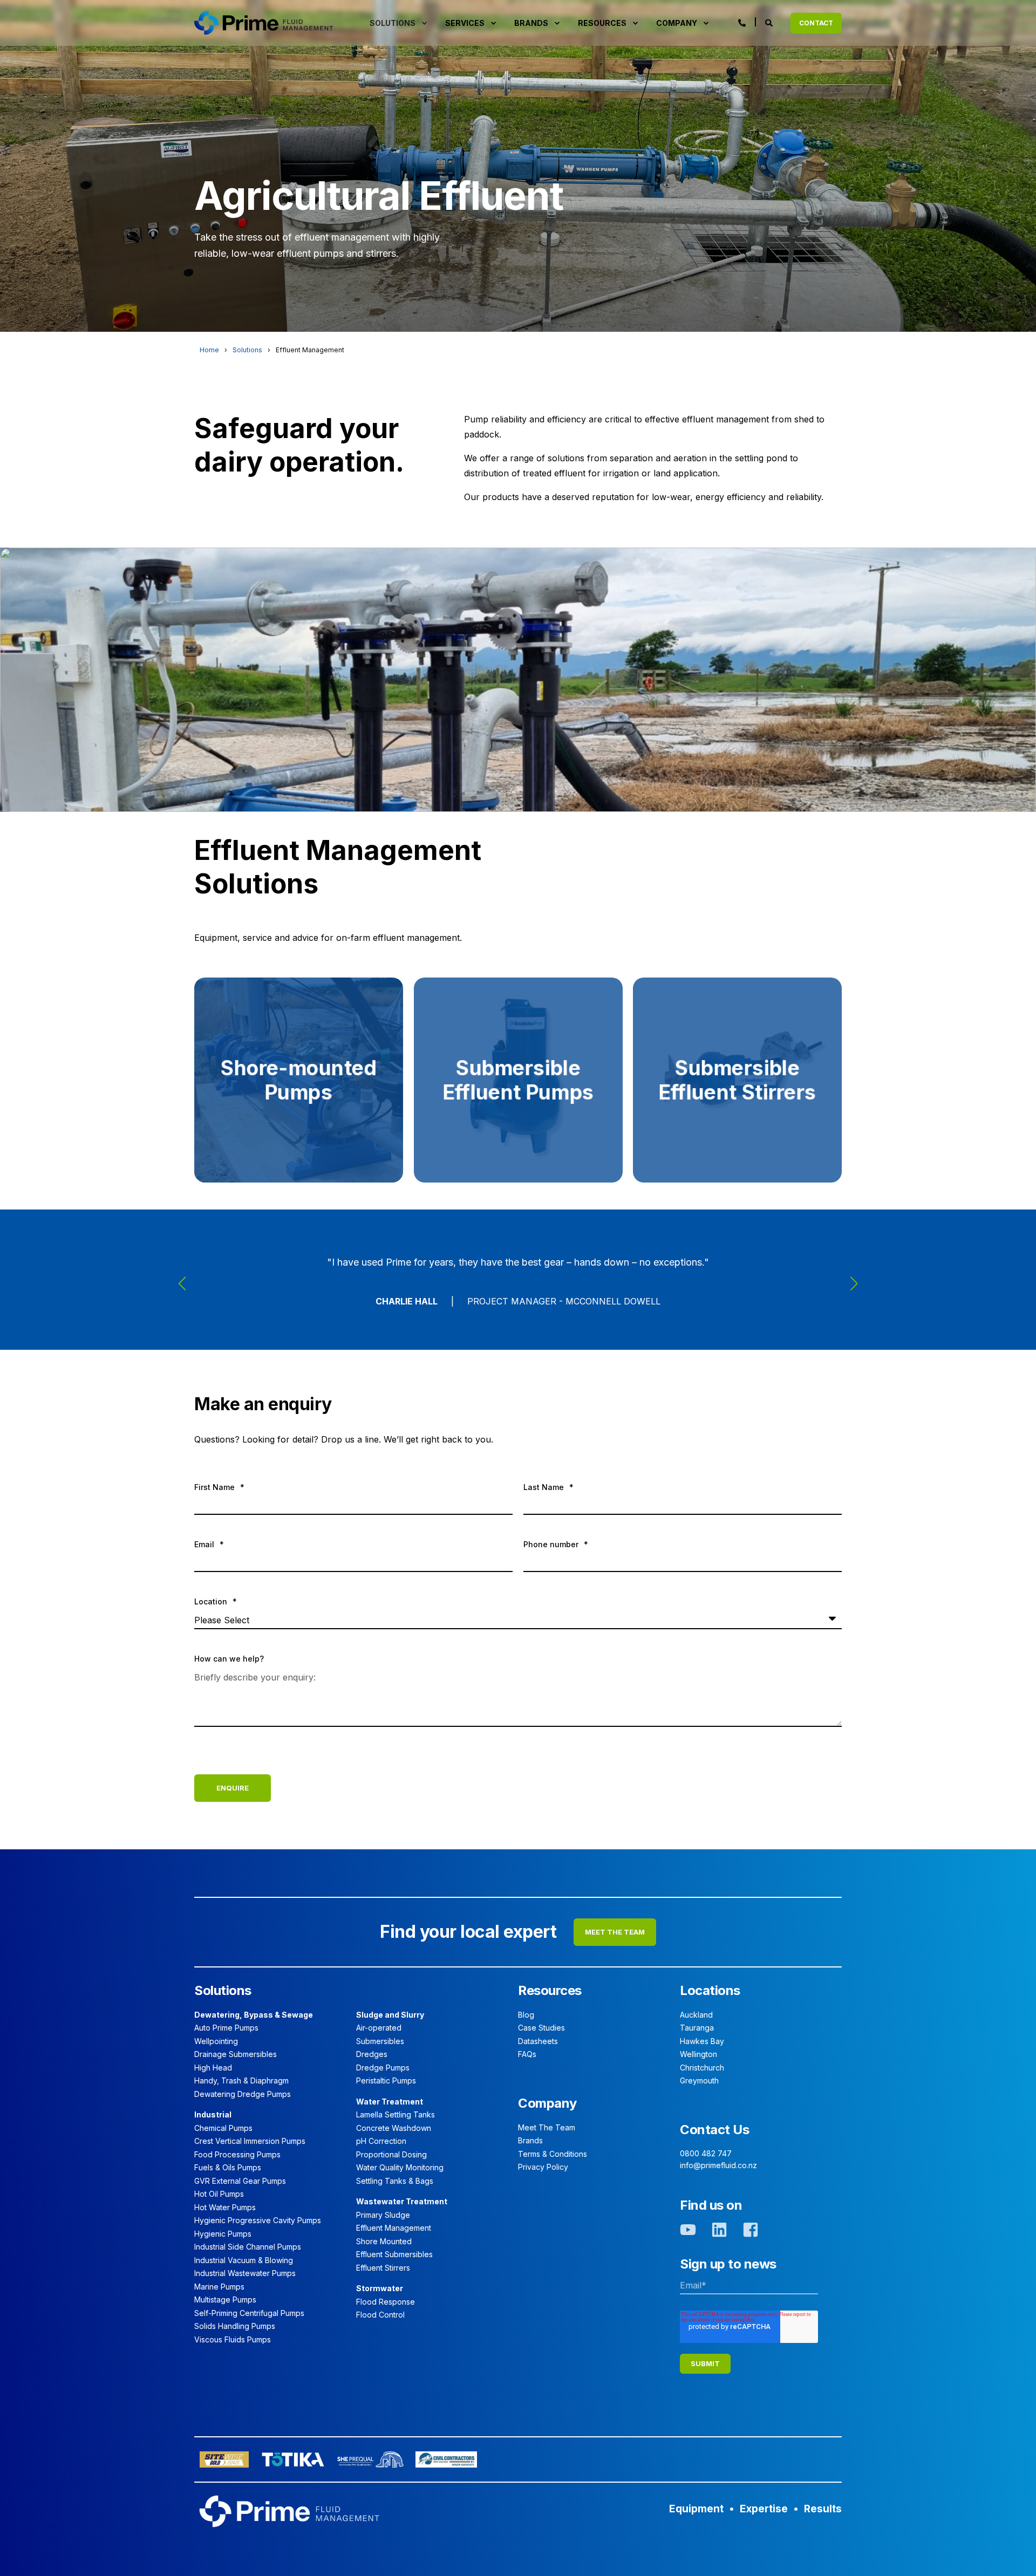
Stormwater (380, 2288)
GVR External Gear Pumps (240, 2181)
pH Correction (381, 2141)
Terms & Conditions (553, 2154)
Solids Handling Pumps (235, 2326)
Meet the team (615, 1932)
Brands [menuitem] (531, 23)
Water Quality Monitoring (400, 2167)
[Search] (770, 22)
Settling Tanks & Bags (395, 2181)
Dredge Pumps (383, 2068)
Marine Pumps (219, 2287)
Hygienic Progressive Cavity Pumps (258, 2220)
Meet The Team (547, 2127)
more (298, 1150)
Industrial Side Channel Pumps (248, 2247)
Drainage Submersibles (236, 2054)
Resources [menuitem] (602, 23)
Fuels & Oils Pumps (228, 2167)
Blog (526, 2015)
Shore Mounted (384, 2241)
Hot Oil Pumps (219, 2194)
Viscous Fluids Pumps (233, 2339)
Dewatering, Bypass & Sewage (254, 2015)
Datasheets (538, 2041)
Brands (530, 2140)
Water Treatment (390, 2102)
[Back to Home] (264, 22)
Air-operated (379, 2028)
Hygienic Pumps (223, 2234)
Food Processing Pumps (237, 2154)
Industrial (213, 2114)
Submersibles (380, 2041)
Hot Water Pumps (225, 2207)
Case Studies (541, 2028)
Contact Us (714, 2130)
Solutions (247, 350)
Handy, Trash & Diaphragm (241, 2080)
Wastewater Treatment (402, 2201)
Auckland (696, 2015)
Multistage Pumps (225, 2300)
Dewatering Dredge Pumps (243, 2094)
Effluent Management (394, 2228)
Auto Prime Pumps (226, 2028)
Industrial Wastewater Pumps (245, 2273)
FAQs (527, 2054)
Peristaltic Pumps (386, 2080)
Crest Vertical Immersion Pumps (250, 2141)
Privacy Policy (543, 2167)
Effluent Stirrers (383, 2268)
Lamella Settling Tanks (396, 2114)
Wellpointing (216, 2041)
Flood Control (380, 2315)
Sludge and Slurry (390, 2015)
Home (209, 350)
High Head (213, 2068)
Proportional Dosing (391, 2154)
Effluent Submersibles (394, 2254)
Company (547, 2103)
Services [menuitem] (465, 23)
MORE (737, 1150)
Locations (710, 1990)
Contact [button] (816, 23)
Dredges (372, 2054)
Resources (550, 1990)
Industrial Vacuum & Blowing (244, 2260)
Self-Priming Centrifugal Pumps (249, 2313)
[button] (182, 1283)
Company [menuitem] (677, 23)
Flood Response (386, 2302)
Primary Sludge (383, 2215)
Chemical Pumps (223, 2128)
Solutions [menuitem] (393, 23)
